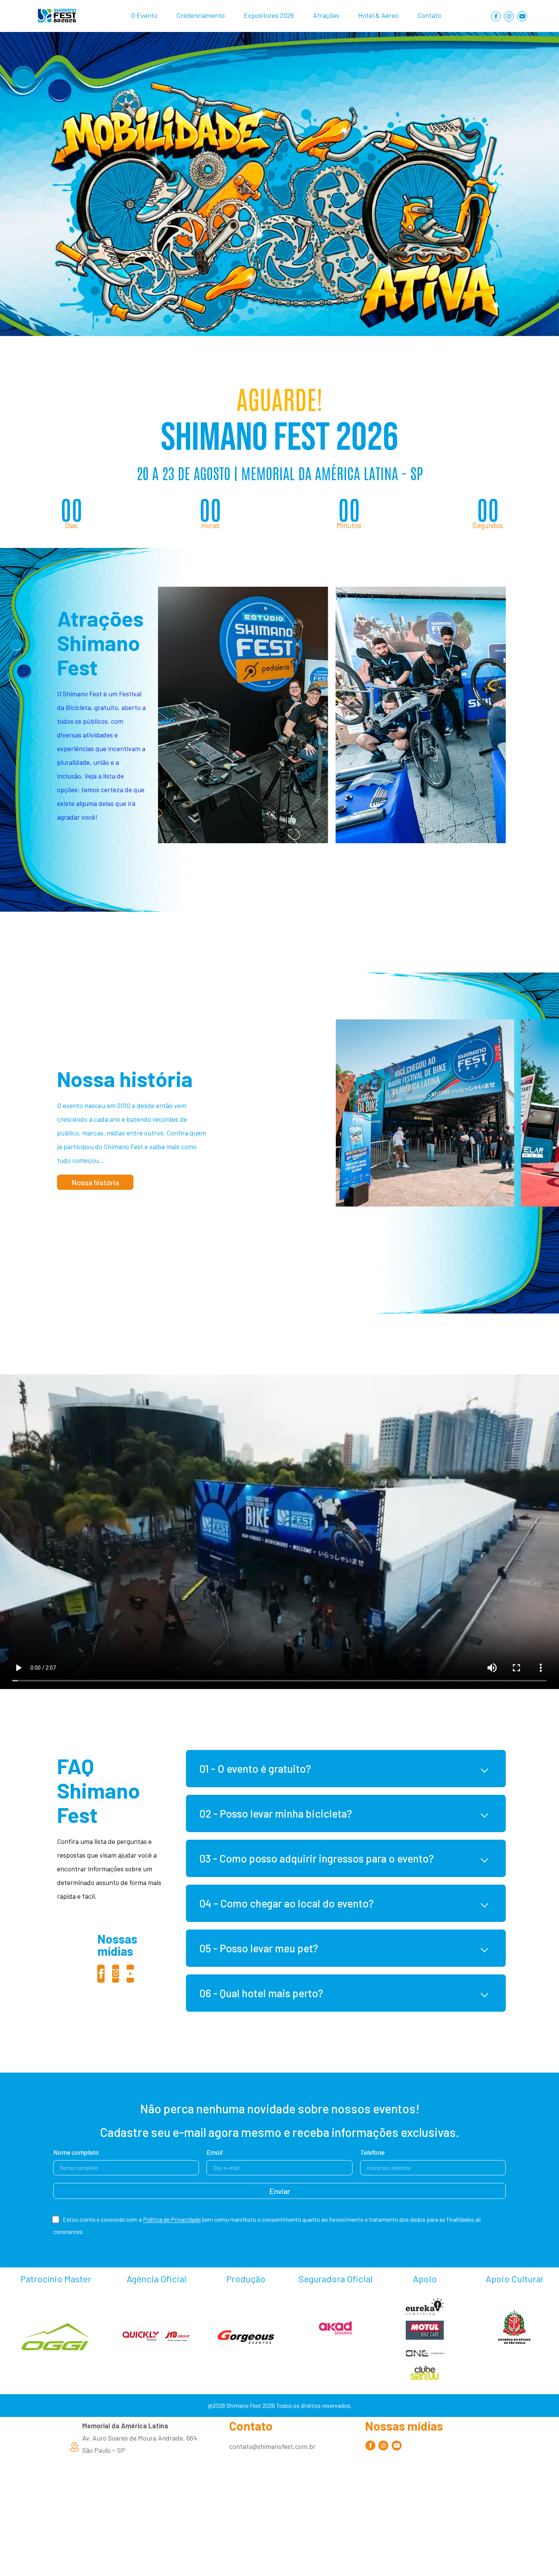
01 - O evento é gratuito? (255, 1769)
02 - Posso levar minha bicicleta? (276, 1813)
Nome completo (76, 2153)
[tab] (346, 1769)
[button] (95, 1182)
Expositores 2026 (269, 15)
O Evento (144, 15)
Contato (429, 15)
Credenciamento (201, 15)
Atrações (326, 15)
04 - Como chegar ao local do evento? (287, 1903)
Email (214, 2153)
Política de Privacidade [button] (172, 2220)
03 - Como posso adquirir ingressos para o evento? (317, 1858)
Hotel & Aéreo (378, 15)
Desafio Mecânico (243, 715)
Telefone (372, 2153)
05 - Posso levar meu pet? (259, 1948)
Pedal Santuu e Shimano (421, 715)
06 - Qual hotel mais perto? (261, 1993)
